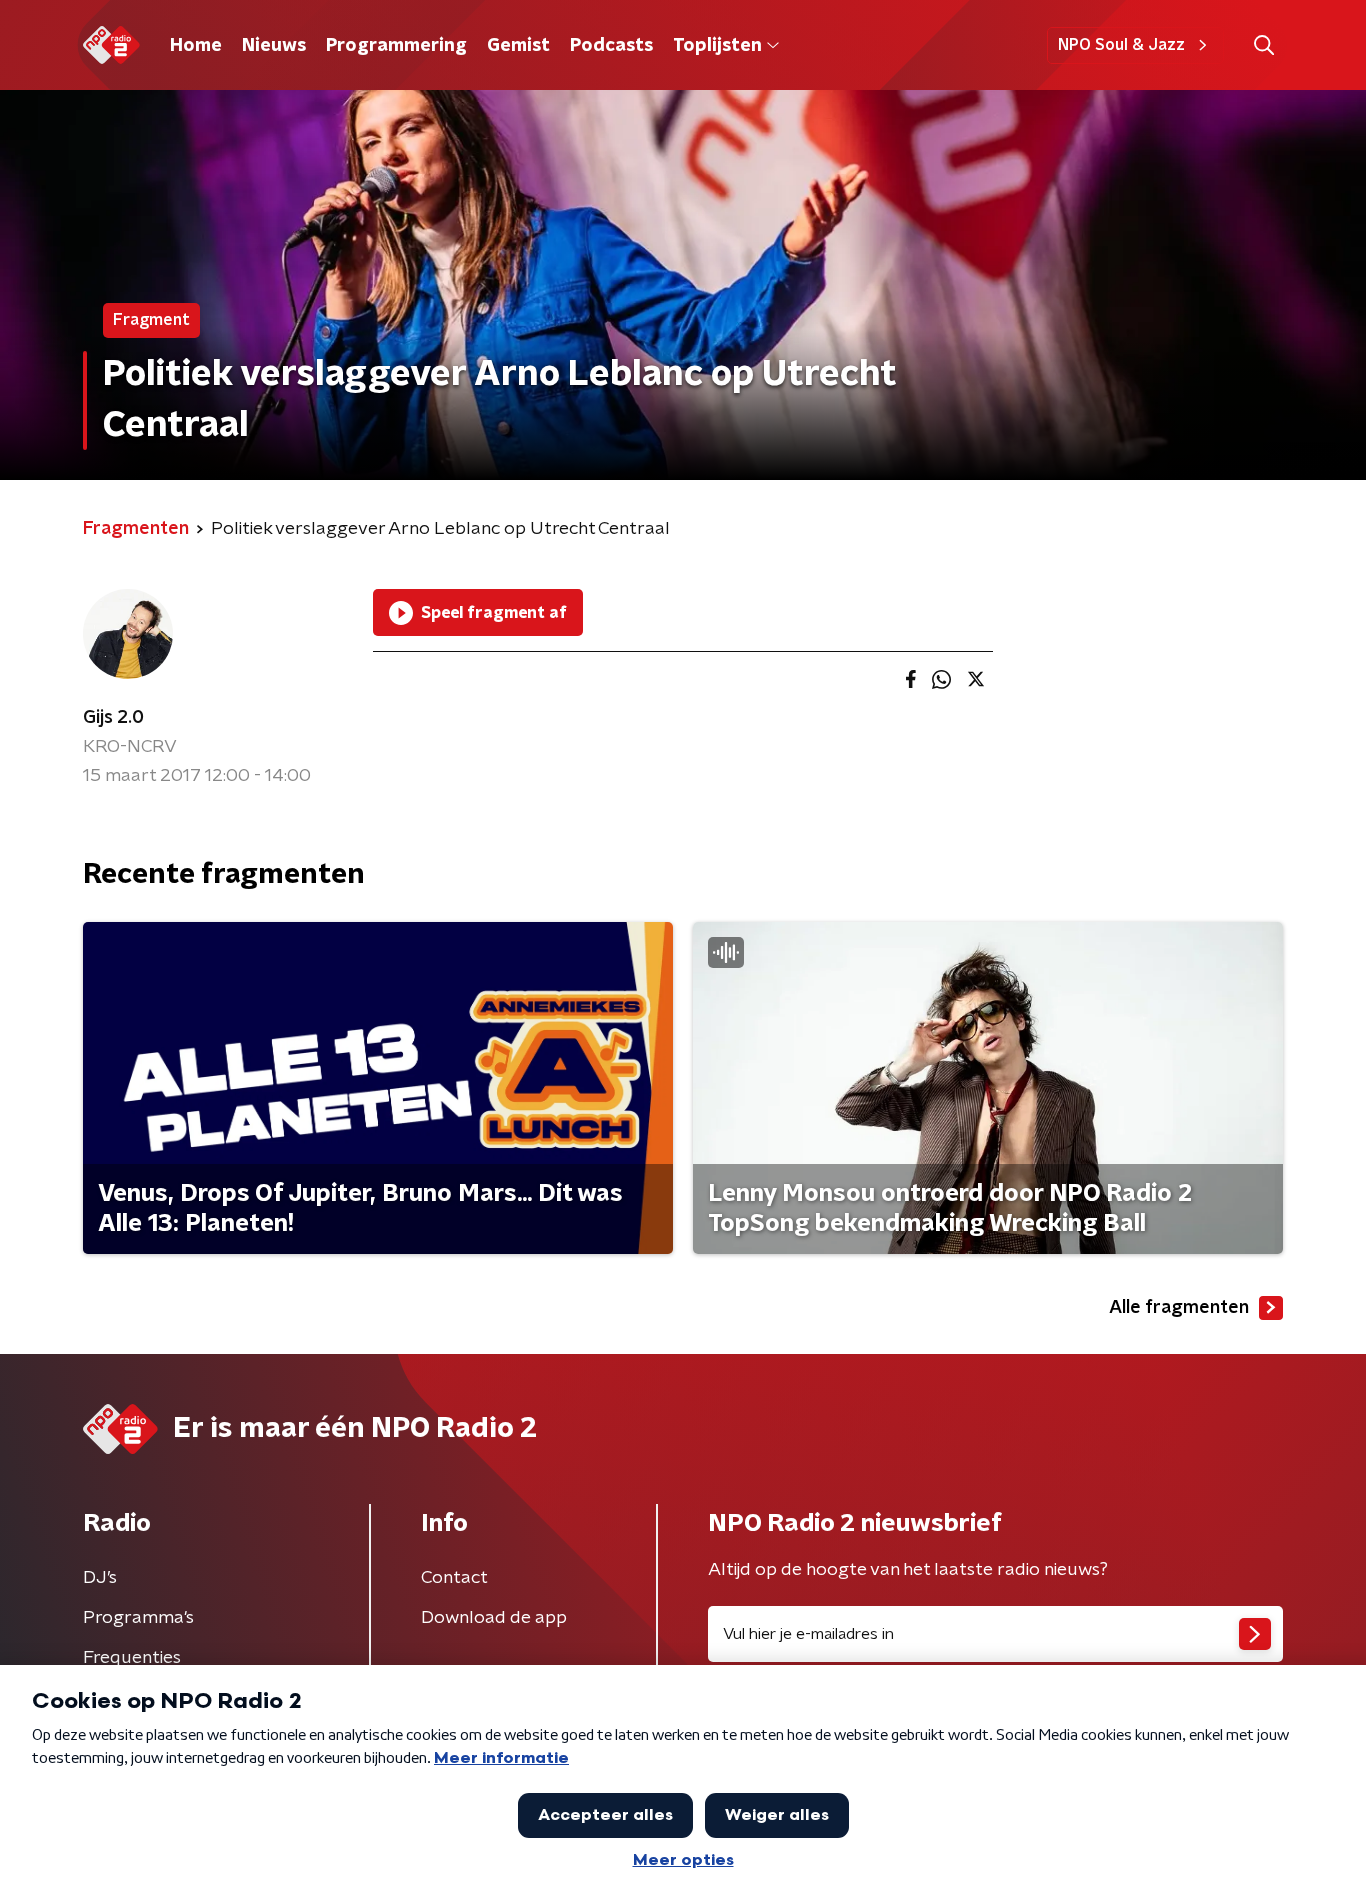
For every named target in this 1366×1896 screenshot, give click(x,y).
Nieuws (274, 46)
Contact (454, 1578)
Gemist (518, 46)
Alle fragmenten (1179, 1308)
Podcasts (611, 46)
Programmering (396, 46)
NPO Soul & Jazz (1121, 45)
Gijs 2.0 (113, 718)
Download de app (494, 1618)
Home (196, 46)
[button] (1263, 45)
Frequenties (132, 1658)
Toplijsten (717, 46)
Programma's (138, 1618)
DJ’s (100, 1578)
